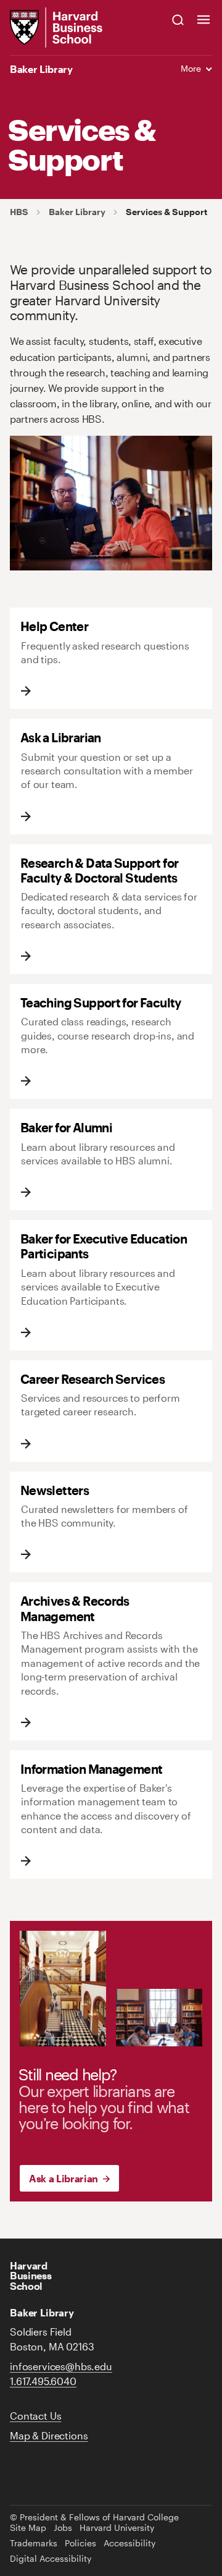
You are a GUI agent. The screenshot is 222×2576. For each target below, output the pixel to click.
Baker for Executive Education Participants (104, 1246)
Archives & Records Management (75, 1608)
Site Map (28, 2528)
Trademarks (34, 2543)
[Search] (178, 19)
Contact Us (35, 2416)
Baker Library (41, 69)
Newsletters (55, 1490)
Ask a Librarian (61, 737)
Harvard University (117, 2528)
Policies (80, 2543)
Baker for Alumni (66, 1127)
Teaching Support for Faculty (101, 1002)
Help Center (54, 626)
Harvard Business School (31, 2275)
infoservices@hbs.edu (61, 2366)
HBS (19, 212)
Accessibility (129, 2543)
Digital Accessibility (51, 2559)
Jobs (63, 2528)
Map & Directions (49, 2435)
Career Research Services (92, 1379)
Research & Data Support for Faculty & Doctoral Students (100, 870)
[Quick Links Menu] (203, 19)
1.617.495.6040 (43, 2381)
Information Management (92, 1769)
